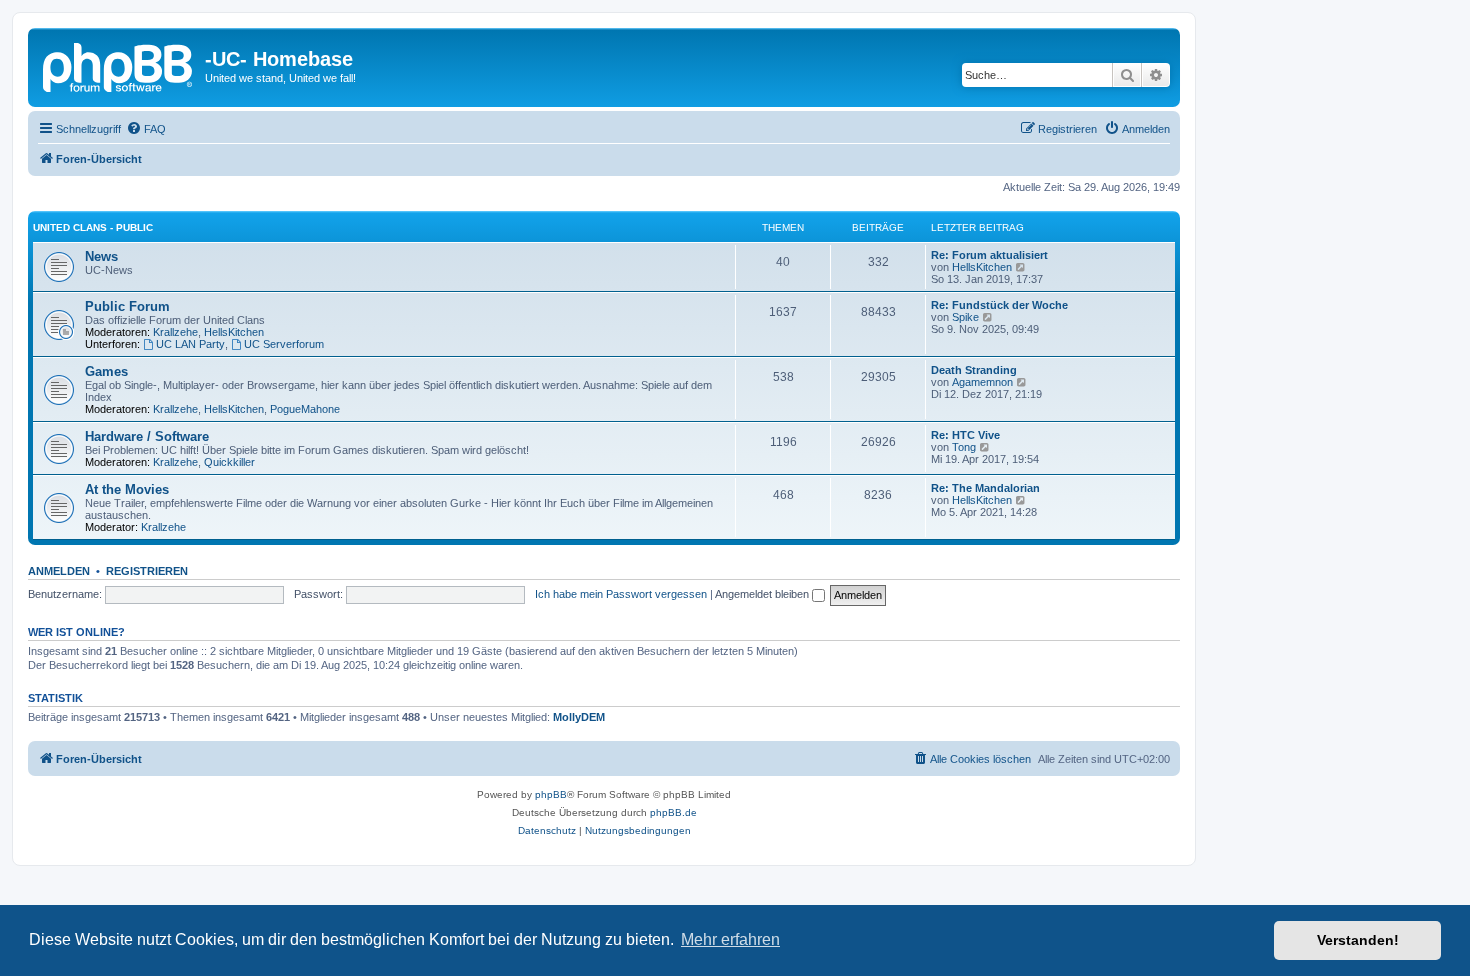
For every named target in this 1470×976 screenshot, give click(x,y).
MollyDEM (579, 717)
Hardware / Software (147, 436)
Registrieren (147, 571)
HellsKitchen (982, 267)
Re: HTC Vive (965, 435)
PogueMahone (305, 409)
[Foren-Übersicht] (119, 65)
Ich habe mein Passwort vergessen (621, 594)
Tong (964, 447)
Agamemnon (982, 382)
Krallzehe (175, 332)
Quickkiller (229, 462)
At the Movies (127, 489)
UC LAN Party (190, 344)
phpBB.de (673, 812)
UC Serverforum (284, 344)
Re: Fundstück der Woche (999, 305)
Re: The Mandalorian (985, 488)
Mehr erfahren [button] (730, 939)
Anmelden (59, 571)
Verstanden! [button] (1358, 940)
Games (106, 371)
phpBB (551, 794)
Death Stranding (974, 370)
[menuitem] (146, 129)
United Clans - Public (93, 227)
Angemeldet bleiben (763, 594)
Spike (965, 317)
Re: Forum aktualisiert (989, 255)
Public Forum (127, 306)
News (101, 256)
